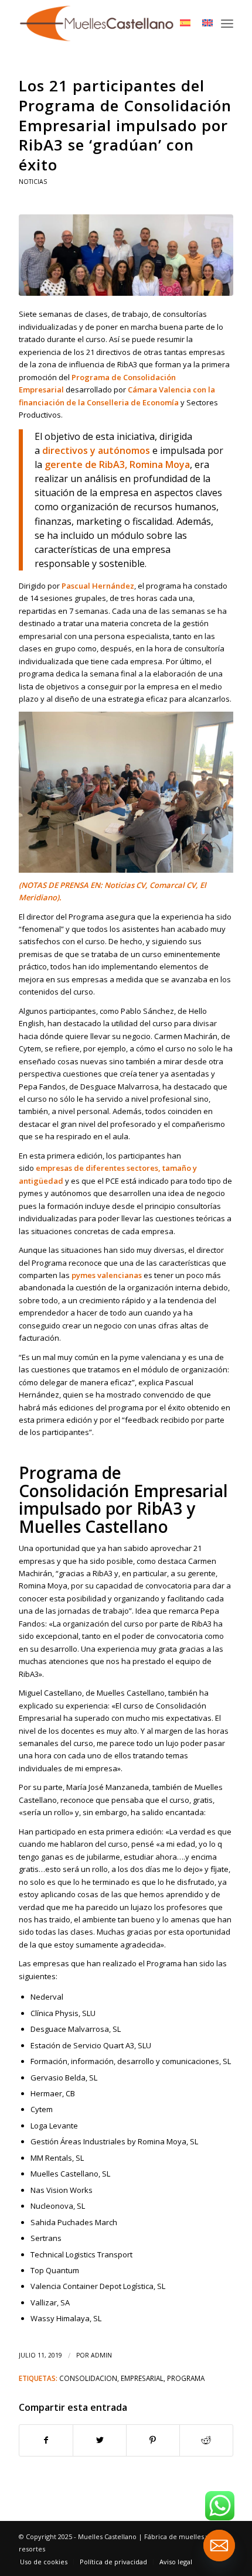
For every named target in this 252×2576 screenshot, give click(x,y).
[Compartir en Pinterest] (153, 2440)
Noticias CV (125, 885)
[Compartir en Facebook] (46, 2440)
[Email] (219, 2546)
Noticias (33, 182)
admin (101, 2355)
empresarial (142, 2378)
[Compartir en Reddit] (206, 2440)
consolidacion (88, 2378)
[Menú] (227, 23)
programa (186, 2378)
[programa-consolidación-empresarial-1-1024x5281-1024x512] (126, 255)
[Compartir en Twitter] (100, 2440)
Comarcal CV (173, 885)
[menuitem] (44, 2562)
